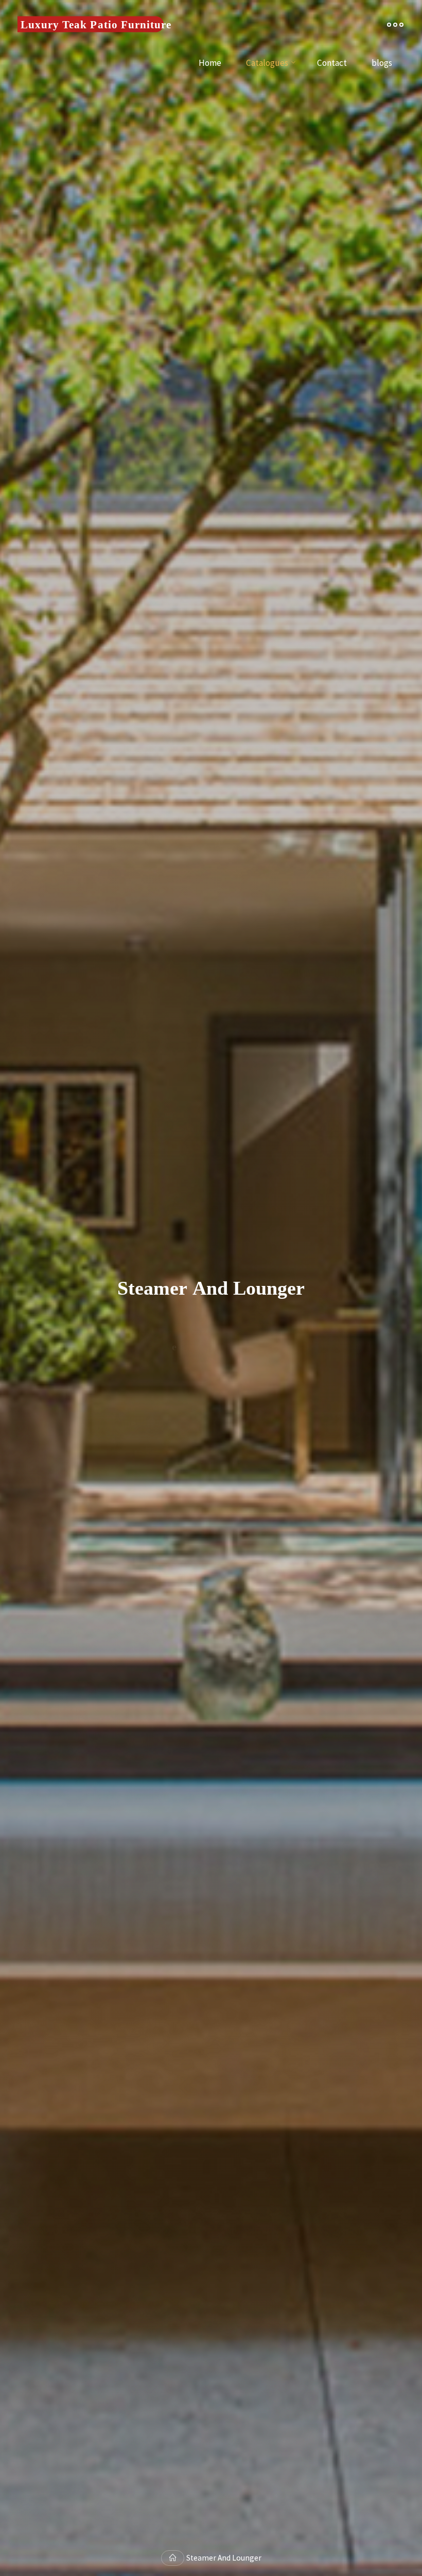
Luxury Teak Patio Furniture (96, 24)
